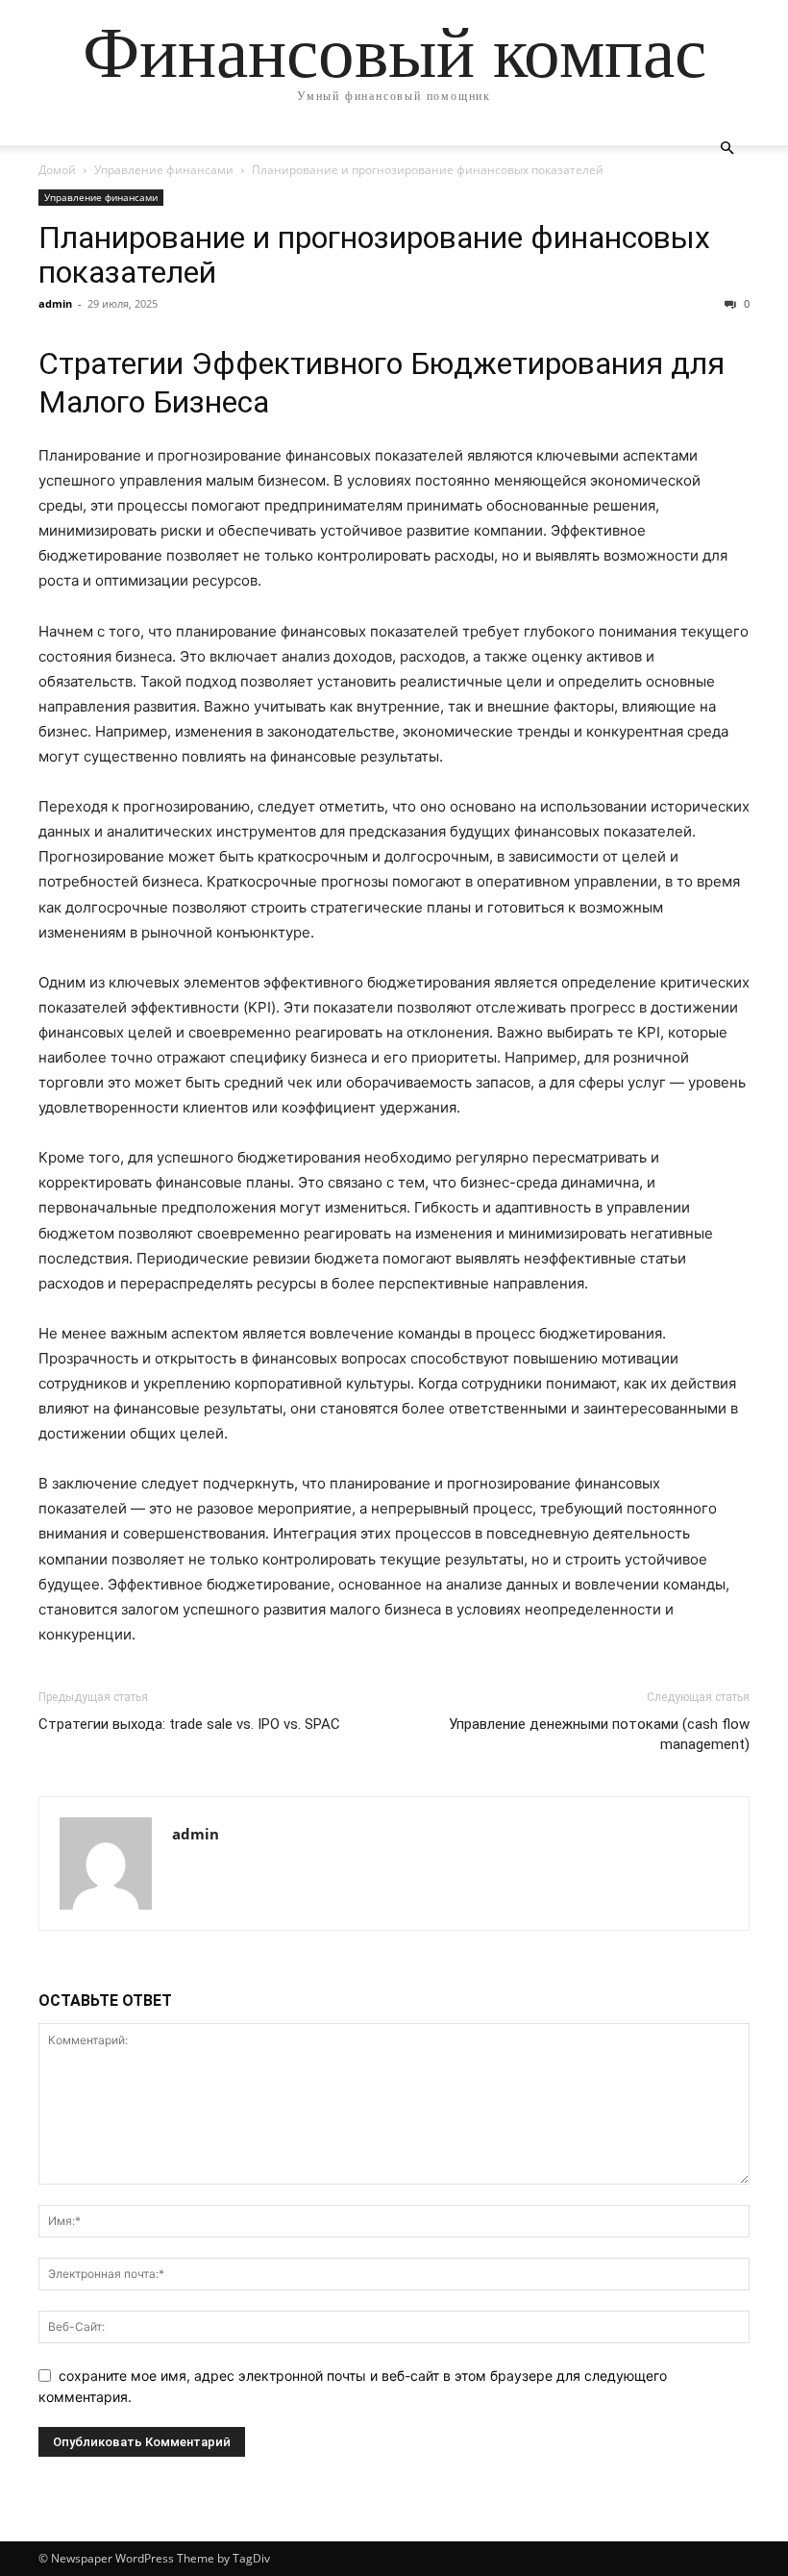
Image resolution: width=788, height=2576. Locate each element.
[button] (726, 149)
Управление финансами (164, 170)
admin (55, 303)
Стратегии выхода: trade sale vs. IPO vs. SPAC (189, 1724)
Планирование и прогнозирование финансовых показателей (374, 255)
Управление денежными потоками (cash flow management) (599, 1734)
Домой (57, 170)
